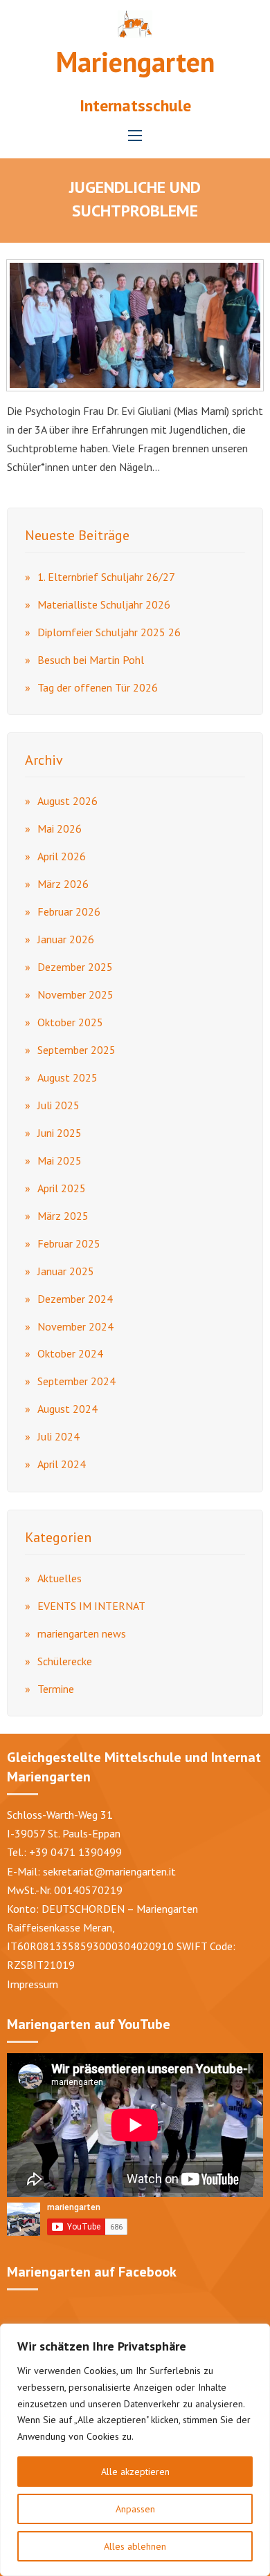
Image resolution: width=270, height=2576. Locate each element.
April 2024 (62, 1464)
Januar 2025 (66, 1271)
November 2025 (75, 994)
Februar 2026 (69, 911)
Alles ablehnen (135, 2546)
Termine (56, 1689)
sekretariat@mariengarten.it (109, 1871)
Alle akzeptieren (135, 2472)
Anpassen (135, 2509)
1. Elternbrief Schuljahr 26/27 (106, 577)
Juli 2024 (58, 1436)
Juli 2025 (58, 1105)
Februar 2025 (69, 1243)
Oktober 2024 (70, 1353)
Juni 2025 (60, 1133)
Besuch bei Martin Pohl (91, 660)
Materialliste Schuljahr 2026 (104, 604)
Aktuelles (60, 1578)
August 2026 (67, 801)
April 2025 (62, 1188)
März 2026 (63, 884)
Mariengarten (135, 62)
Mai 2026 (60, 828)
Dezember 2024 (75, 1299)
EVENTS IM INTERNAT (91, 1606)
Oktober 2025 (70, 1022)
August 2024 (67, 1409)
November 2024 (75, 1326)
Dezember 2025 (75, 967)
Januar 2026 (66, 939)
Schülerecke (65, 1661)
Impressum (33, 1984)
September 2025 (76, 1050)
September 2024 (76, 1381)
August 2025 (67, 1077)
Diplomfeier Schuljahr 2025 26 (109, 632)
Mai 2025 (60, 1160)
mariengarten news (82, 1633)
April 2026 (62, 856)
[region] (135, 2450)
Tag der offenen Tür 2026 (98, 687)
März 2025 (63, 1216)
